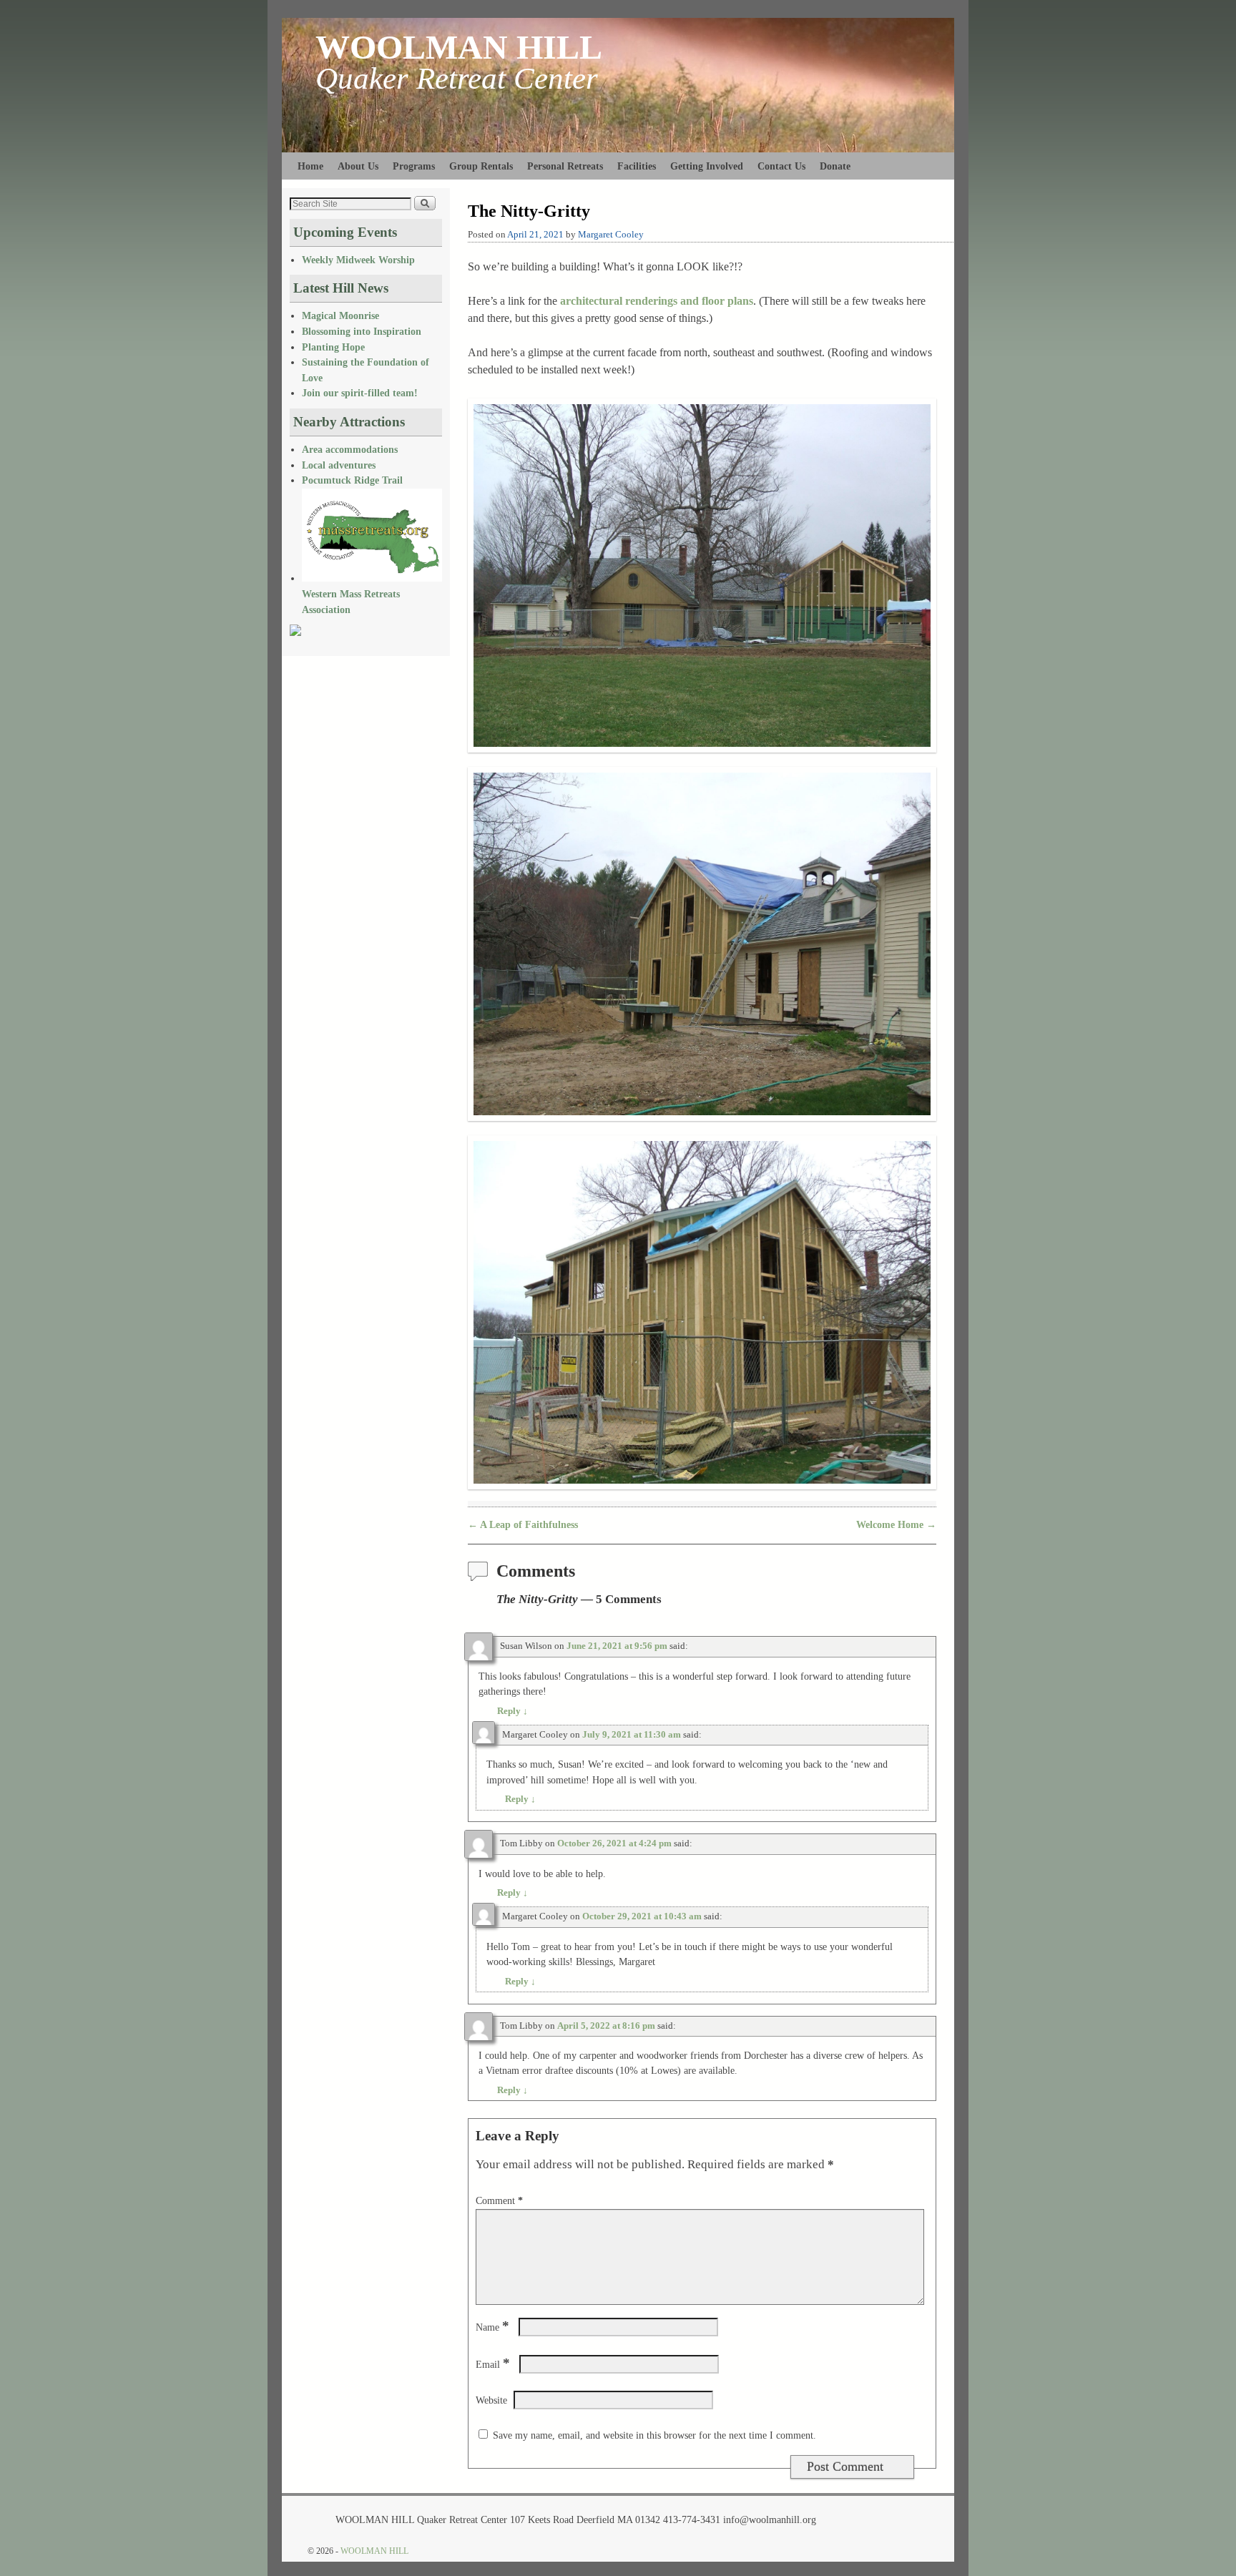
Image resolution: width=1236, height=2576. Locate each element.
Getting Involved (707, 166)
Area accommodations (350, 449)
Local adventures (339, 465)
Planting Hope (333, 347)
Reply (512, 1711)
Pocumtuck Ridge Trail (352, 480)
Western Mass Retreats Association (351, 601)
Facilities (637, 166)
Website (491, 2400)
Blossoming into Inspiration (362, 331)
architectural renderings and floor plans (657, 301)
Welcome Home (896, 1524)
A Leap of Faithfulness (523, 1524)
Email (493, 2364)
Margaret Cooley (611, 235)
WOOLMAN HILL (459, 47)
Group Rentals (481, 166)
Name (492, 2327)
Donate (835, 166)
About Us (358, 166)
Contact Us (781, 166)
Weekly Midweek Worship (358, 260)
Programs (414, 166)
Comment (499, 2200)
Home (310, 166)
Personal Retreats (565, 166)
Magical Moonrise (340, 315)
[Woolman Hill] (295, 632)
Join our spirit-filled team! (360, 393)
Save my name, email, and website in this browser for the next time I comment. (654, 2435)
